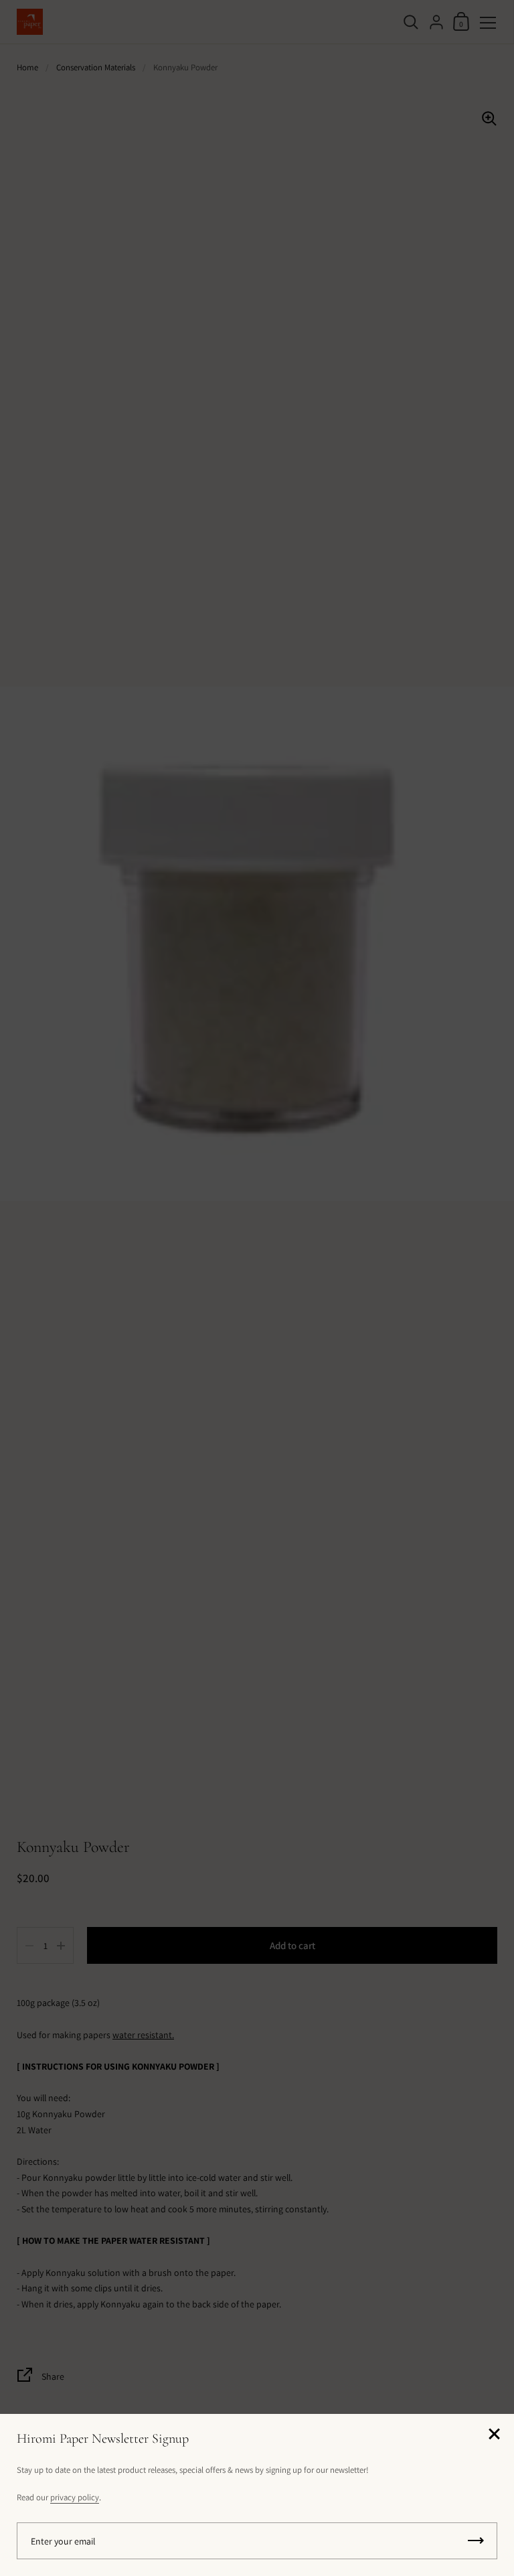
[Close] (494, 2435)
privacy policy (75, 2497)
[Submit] (476, 2541)
